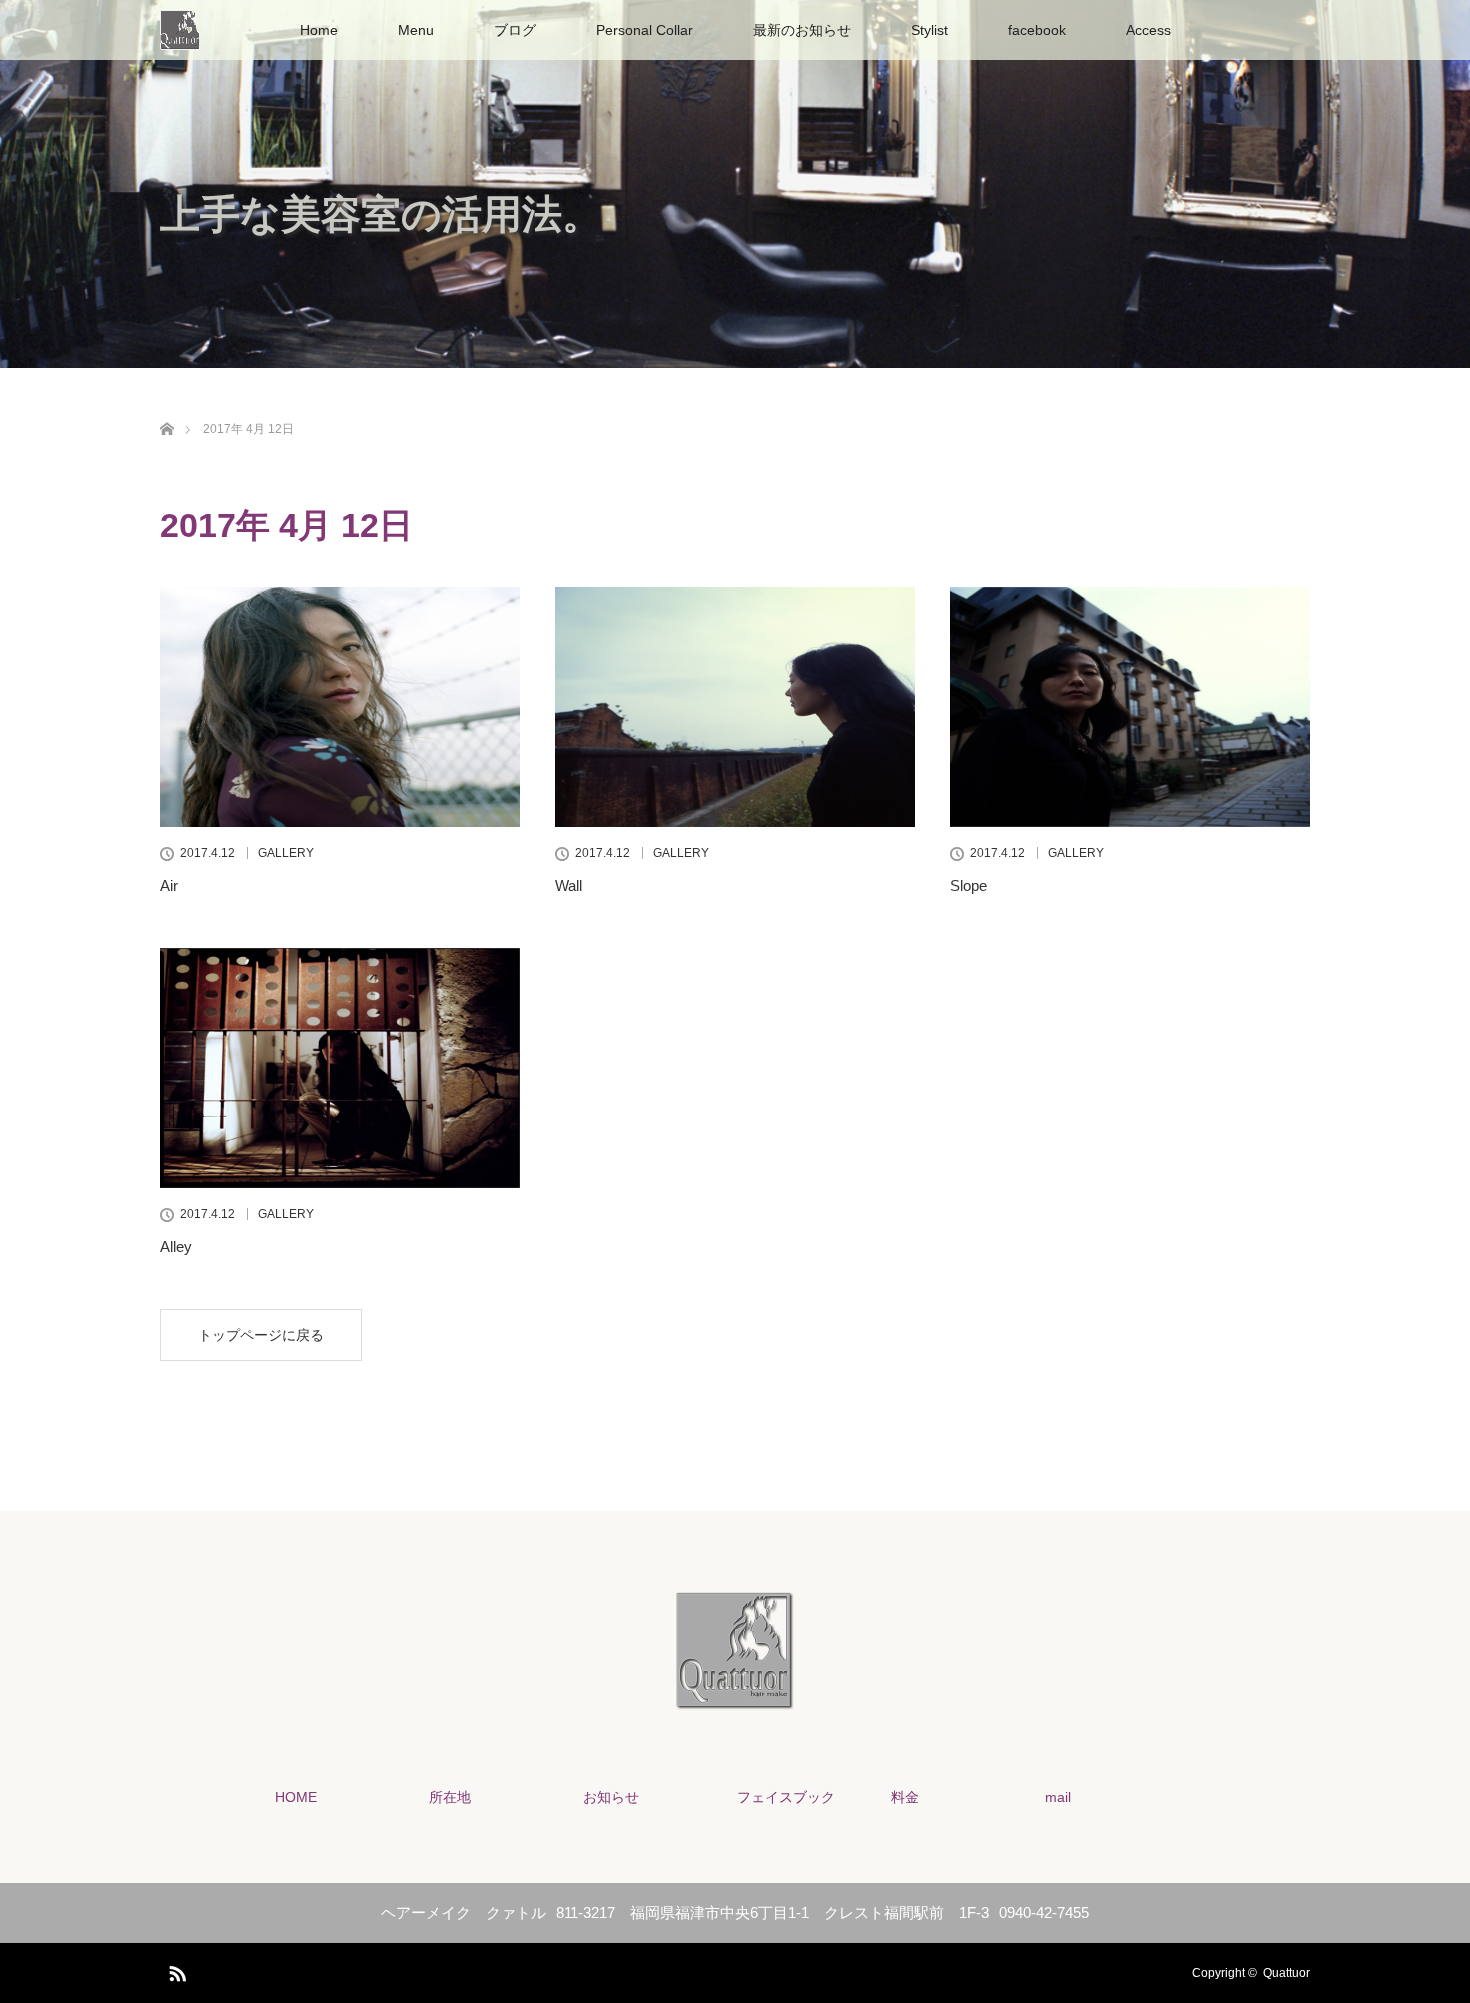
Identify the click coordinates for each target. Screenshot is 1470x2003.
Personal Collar (644, 30)
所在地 (450, 1797)
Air (169, 885)
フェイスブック (786, 1797)
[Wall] (735, 707)
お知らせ (611, 1797)
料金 (905, 1797)
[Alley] (340, 1068)
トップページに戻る (261, 1335)
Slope (968, 885)
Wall (568, 885)
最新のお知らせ (802, 30)
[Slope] (1130, 707)
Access (1148, 30)
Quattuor (1286, 1973)
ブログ (515, 30)
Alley (176, 1246)
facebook (1037, 30)
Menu (416, 30)
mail (1058, 1797)
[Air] (340, 707)
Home (319, 30)
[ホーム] (166, 405)
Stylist (929, 30)
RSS (175, 1970)
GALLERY (286, 853)
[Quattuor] (735, 1697)
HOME (296, 1797)
